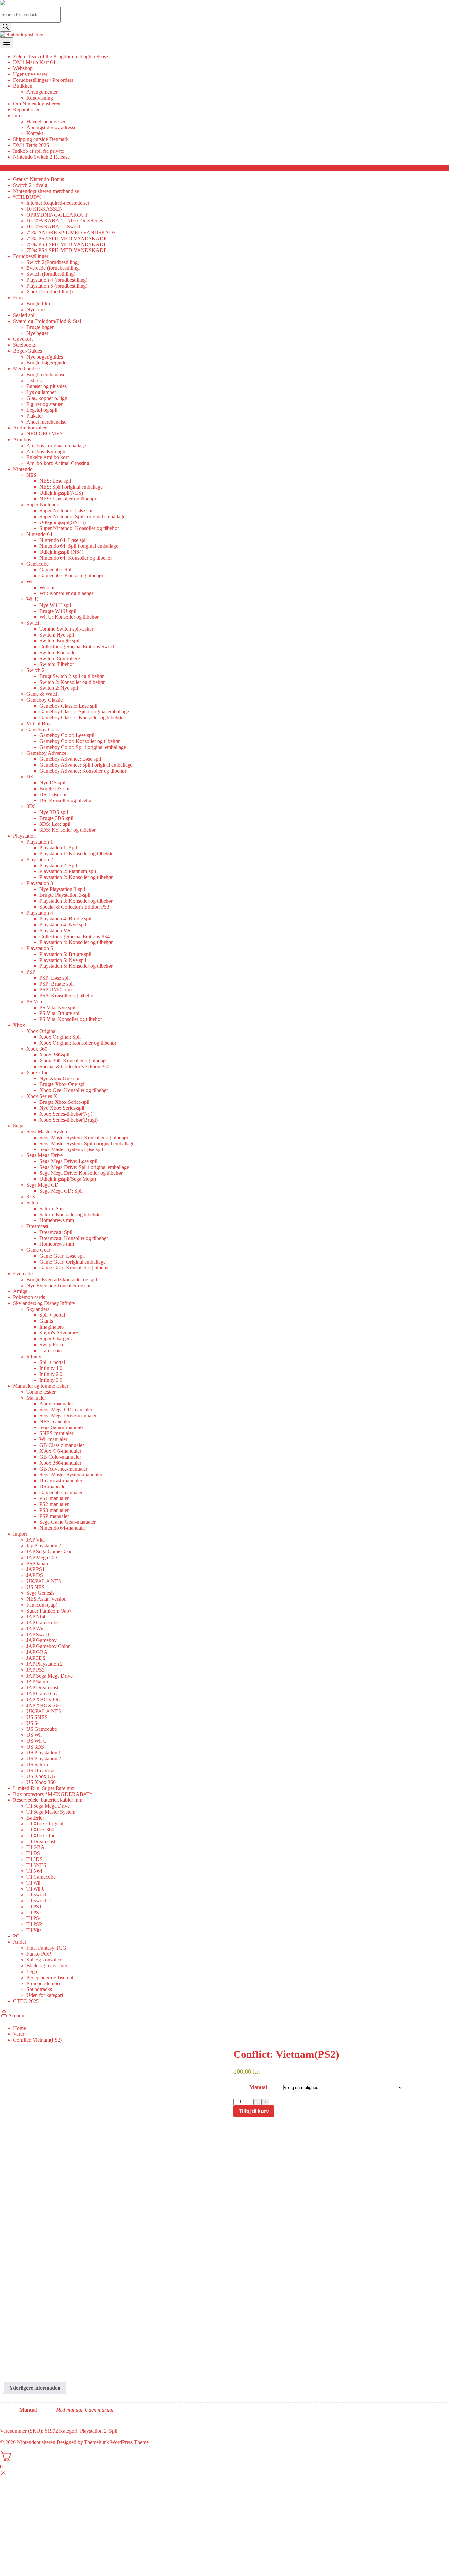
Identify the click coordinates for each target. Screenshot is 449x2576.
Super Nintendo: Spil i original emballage (82, 516)
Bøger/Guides (28, 351)
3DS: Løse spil (55, 824)
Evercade (23, 1274)
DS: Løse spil (54, 794)
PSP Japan (37, 1563)
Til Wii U (36, 1889)
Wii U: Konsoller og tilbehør (69, 617)
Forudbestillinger (31, 256)
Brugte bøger (40, 327)
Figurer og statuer (45, 404)
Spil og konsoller (44, 1960)
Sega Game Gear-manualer (68, 1522)
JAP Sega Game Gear (49, 1552)
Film (18, 298)
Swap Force (52, 1345)
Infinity (34, 1356)
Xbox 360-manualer (60, 1463)
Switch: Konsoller (58, 652)
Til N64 (34, 1871)
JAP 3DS (36, 1658)
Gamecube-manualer (61, 1492)
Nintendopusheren (36, 2442)
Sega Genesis (40, 1593)
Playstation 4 (40, 913)
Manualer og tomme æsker (41, 1386)
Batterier (35, 1818)
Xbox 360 (37, 1049)
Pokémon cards (29, 1297)
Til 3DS (35, 1859)
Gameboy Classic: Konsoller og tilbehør (81, 718)
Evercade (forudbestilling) (53, 268)
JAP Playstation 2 (45, 1664)
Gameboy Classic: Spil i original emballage (84, 712)
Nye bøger (37, 333)
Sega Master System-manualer (71, 1475)
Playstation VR (55, 930)
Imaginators (52, 1327)
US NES (35, 1587)
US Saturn (37, 1764)
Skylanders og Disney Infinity (44, 1303)
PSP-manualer (54, 1516)
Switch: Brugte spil (59, 641)
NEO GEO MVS (45, 434)
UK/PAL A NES (44, 1581)
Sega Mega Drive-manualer (68, 1416)
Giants (46, 1321)
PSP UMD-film (56, 990)
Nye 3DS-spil (54, 812)
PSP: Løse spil (55, 978)
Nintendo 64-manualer (63, 1528)
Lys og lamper (41, 392)
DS (30, 777)
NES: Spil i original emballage (71, 487)
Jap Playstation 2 (44, 1546)
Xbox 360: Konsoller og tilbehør (73, 1061)
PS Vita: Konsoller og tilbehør (71, 1019)
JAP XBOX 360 (44, 1705)
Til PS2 (34, 1912)
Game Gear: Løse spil (62, 1256)
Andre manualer (56, 1404)
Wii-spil (47, 587)
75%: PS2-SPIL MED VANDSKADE (67, 238)
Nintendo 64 (39, 534)
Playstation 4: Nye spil (63, 925)
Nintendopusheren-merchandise (46, 191)
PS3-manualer (54, 1510)
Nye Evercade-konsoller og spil (59, 1285)
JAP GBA (37, 1652)
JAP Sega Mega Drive (49, 1676)
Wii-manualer (53, 1439)
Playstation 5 (40, 948)
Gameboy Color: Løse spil (67, 735)
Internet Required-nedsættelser (58, 203)
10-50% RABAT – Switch (54, 227)
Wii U (33, 599)
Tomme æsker (41, 1392)
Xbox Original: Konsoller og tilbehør (78, 1043)
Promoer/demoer (44, 1983)
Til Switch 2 (39, 1901)
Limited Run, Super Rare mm (44, 1788)
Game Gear (38, 1250)
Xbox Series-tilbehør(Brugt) (69, 1120)
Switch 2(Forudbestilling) (53, 262)
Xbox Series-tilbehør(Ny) (66, 1114)
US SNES (37, 1717)
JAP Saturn (38, 1682)
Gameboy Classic (45, 700)
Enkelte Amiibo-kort (47, 457)
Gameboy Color (43, 729)
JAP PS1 (35, 1569)
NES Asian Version (47, 1599)
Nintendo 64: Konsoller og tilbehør (76, 558)
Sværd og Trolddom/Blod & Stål (47, 321)
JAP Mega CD (42, 1557)
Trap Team (51, 1350)
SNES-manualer (56, 1433)
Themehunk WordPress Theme (116, 2442)
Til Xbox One (41, 1835)
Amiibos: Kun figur (47, 451)
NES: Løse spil (55, 481)
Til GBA (35, 1847)
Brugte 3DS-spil (56, 818)
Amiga (20, 1291)
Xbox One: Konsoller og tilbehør (74, 1090)
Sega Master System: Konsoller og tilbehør (84, 1137)
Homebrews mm (57, 1220)
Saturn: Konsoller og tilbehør (70, 1214)
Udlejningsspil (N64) (61, 552)
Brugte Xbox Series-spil (64, 1102)
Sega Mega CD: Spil (61, 1191)
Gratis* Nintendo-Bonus (39, 179)
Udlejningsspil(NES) (61, 493)
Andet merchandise (46, 422)
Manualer (36, 1398)
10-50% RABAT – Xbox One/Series (65, 221)
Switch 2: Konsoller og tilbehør (72, 682)
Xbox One (37, 1072)
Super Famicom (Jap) (48, 1611)
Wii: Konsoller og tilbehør (66, 593)
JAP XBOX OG (44, 1699)
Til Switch (37, 1895)
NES (31, 475)
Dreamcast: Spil (56, 1232)
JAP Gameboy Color (48, 1646)
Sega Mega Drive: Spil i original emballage (84, 1167)
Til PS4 (34, 1918)
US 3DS (35, 1747)
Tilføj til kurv (254, 2111)
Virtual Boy (38, 723)
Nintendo (23, 469)
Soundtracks (39, 1989)
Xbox (19, 1025)
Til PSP (34, 1924)
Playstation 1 (40, 842)
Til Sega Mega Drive (48, 1806)
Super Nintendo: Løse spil (67, 511)
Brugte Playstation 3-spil (65, 895)
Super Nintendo (43, 505)
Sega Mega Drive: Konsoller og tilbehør (81, 1173)
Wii (30, 581)
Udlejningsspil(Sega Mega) (68, 1179)
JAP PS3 (35, 1670)
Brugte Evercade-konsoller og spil (62, 1279)
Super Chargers (56, 1339)
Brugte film (38, 303)
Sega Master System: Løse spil (71, 1149)
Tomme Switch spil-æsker (66, 629)
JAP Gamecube (42, 1623)
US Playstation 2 (44, 1759)
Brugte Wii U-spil (58, 611)
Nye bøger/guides (45, 357)
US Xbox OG (41, 1776)
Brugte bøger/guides (47, 363)
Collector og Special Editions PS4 (75, 936)
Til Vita (34, 1930)
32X (31, 1197)
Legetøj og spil (42, 410)
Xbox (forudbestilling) (49, 292)
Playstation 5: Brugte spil (65, 954)
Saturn (33, 1203)
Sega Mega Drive (45, 1155)
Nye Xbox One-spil (60, 1078)
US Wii (34, 1735)
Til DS (33, 1853)
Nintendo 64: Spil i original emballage (79, 546)
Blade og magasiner (47, 1966)
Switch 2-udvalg (30, 185)
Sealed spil (24, 315)
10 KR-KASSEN (45, 209)
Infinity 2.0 (51, 1374)
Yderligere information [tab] (35, 2388)
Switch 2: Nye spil (59, 688)
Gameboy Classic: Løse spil (68, 706)
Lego (32, 1972)
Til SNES (36, 1865)
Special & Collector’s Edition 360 (74, 1067)
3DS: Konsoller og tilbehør (68, 830)
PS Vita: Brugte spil (60, 1013)
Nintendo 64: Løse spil (63, 540)
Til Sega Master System (51, 1812)
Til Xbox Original (45, 1824)
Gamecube (37, 564)
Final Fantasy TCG (46, 1948)
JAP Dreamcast (42, 1688)
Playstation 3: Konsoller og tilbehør (76, 901)
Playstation (24, 836)
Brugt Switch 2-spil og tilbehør (71, 676)
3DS (31, 806)
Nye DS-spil (52, 783)
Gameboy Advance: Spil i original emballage (86, 765)
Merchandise (26, 369)
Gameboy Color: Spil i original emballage (83, 747)
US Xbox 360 (41, 1782)
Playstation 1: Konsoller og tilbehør (76, 854)
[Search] (6, 27)
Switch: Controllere (60, 658)
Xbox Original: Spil (60, 1037)
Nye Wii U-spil (55, 605)
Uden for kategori (45, 1995)
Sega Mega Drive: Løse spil (68, 1161)
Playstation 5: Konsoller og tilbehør (76, 966)
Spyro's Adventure (59, 1333)
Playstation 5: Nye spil (63, 960)
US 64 (33, 1723)
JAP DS (35, 1575)
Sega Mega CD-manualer (66, 1410)
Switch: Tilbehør (57, 664)
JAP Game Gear (43, 1694)
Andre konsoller (30, 428)
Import (20, 1534)
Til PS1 (34, 1906)
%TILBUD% (27, 197)
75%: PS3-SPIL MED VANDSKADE (67, 244)
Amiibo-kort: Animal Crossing (58, 463)
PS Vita (34, 1001)
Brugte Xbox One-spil (63, 1084)
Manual (258, 2087)
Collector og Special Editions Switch (78, 647)
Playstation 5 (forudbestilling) (57, 286)
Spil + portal (52, 1315)
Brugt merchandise (46, 374)
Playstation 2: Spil (58, 865)
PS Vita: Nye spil (57, 1007)
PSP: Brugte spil (57, 984)
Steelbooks (24, 345)
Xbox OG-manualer (60, 1451)
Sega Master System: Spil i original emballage (87, 1143)
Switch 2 (35, 670)
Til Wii (33, 1883)
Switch (34, 623)
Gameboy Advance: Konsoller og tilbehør (83, 771)
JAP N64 (36, 1617)
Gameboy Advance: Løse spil (70, 759)
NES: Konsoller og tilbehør (68, 499)
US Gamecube (42, 1729)
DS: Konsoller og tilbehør (66, 800)
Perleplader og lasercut (50, 1977)
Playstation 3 (40, 883)
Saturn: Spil (52, 1208)
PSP (31, 972)
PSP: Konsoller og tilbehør (67, 996)
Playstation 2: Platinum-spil (68, 871)
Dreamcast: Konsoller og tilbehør (74, 1238)
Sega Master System (47, 1132)
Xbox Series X (42, 1096)
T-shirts (34, 380)
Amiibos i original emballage (56, 445)
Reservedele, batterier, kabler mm (48, 1800)
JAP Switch (38, 1634)
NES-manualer (55, 1421)
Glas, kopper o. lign (47, 398)
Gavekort (23, 339)
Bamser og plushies (47, 386)
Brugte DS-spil (55, 789)
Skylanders (38, 1309)
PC (16, 1936)
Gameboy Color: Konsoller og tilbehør (80, 741)
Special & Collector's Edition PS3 (74, 907)
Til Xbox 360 (40, 1830)
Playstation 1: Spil (58, 848)
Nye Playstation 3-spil (62, 889)
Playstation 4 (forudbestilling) (57, 280)
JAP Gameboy (41, 1640)
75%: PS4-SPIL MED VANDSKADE (67, 250)
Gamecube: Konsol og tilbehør (71, 576)
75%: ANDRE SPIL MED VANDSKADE (71, 232)
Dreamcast (37, 1226)
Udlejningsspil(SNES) (63, 522)
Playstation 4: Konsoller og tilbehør (76, 942)
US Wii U (37, 1741)
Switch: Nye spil (57, 635)
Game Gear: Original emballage (72, 1262)
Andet (20, 1942)
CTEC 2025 (26, 2001)
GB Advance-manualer (63, 1469)
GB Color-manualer (60, 1457)
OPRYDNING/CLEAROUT (57, 215)
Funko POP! (39, 1954)
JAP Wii (35, 1628)
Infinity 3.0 (51, 1380)
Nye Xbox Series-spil (62, 1108)
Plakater (35, 416)
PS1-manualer (54, 1498)
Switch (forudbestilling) (51, 274)
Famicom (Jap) (42, 1605)
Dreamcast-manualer (61, 1481)
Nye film (35, 309)
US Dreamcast (41, 1770)
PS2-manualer (54, 1504)
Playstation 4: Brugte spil (65, 919)
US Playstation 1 (44, 1753)
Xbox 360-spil (54, 1055)
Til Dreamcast (41, 1841)
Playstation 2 (40, 859)
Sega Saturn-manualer (62, 1427)
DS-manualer (53, 1486)
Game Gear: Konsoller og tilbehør (75, 1268)
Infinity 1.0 (51, 1368)
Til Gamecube (41, 1877)
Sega (18, 1126)
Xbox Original (41, 1031)
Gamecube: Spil (56, 570)
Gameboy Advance (46, 753)
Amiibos (22, 440)
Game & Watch (42, 694)
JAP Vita (35, 1540)
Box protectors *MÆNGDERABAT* (53, 1794)
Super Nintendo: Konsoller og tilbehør (79, 528)
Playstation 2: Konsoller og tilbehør (76, 877)
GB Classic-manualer (62, 1445)
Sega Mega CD (42, 1185)
